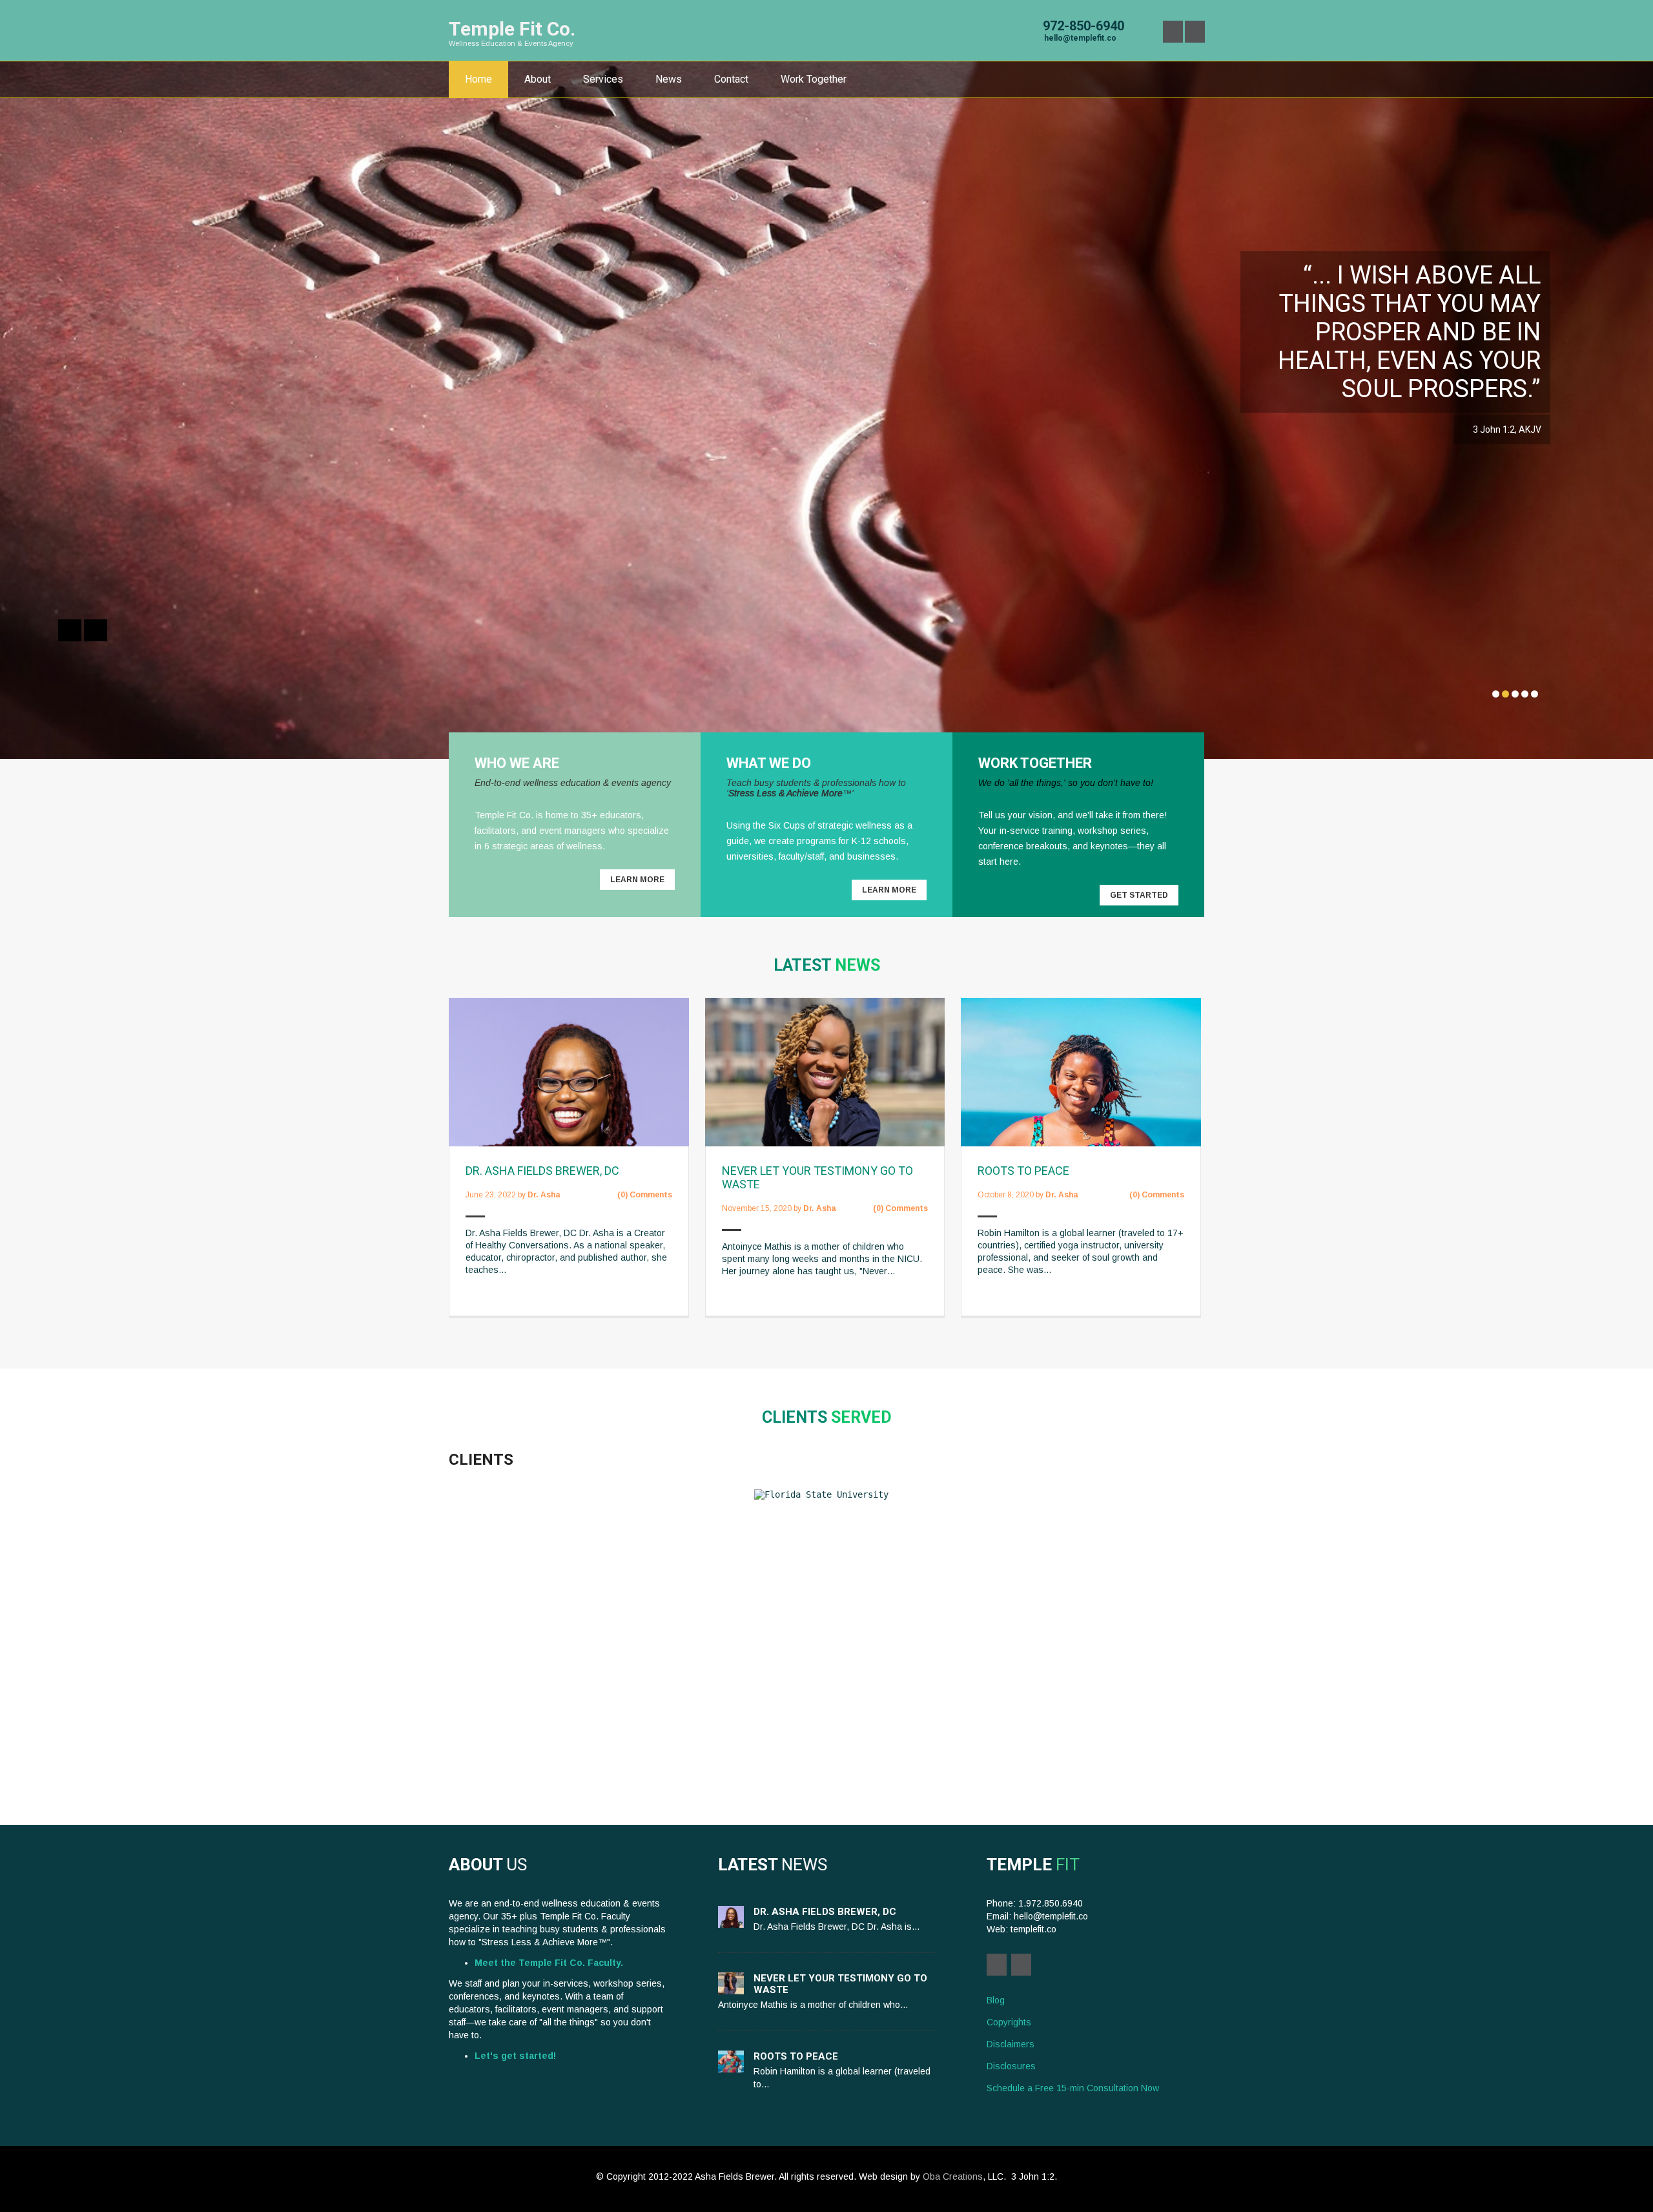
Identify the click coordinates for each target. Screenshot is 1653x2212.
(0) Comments (645, 1195)
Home (478, 79)
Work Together (814, 79)
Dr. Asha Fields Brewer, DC (542, 1171)
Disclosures (1011, 2066)
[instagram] (1195, 32)
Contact (731, 79)
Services (603, 79)
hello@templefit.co (1080, 38)
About (538, 79)
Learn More (637, 880)
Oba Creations (953, 2176)
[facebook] (1173, 32)
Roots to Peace (1023, 1171)
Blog (996, 2000)
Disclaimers (1011, 2044)
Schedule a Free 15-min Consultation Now (1073, 2088)
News (669, 79)
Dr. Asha (544, 1195)
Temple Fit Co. (512, 29)
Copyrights (1009, 2022)
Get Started (1139, 895)
